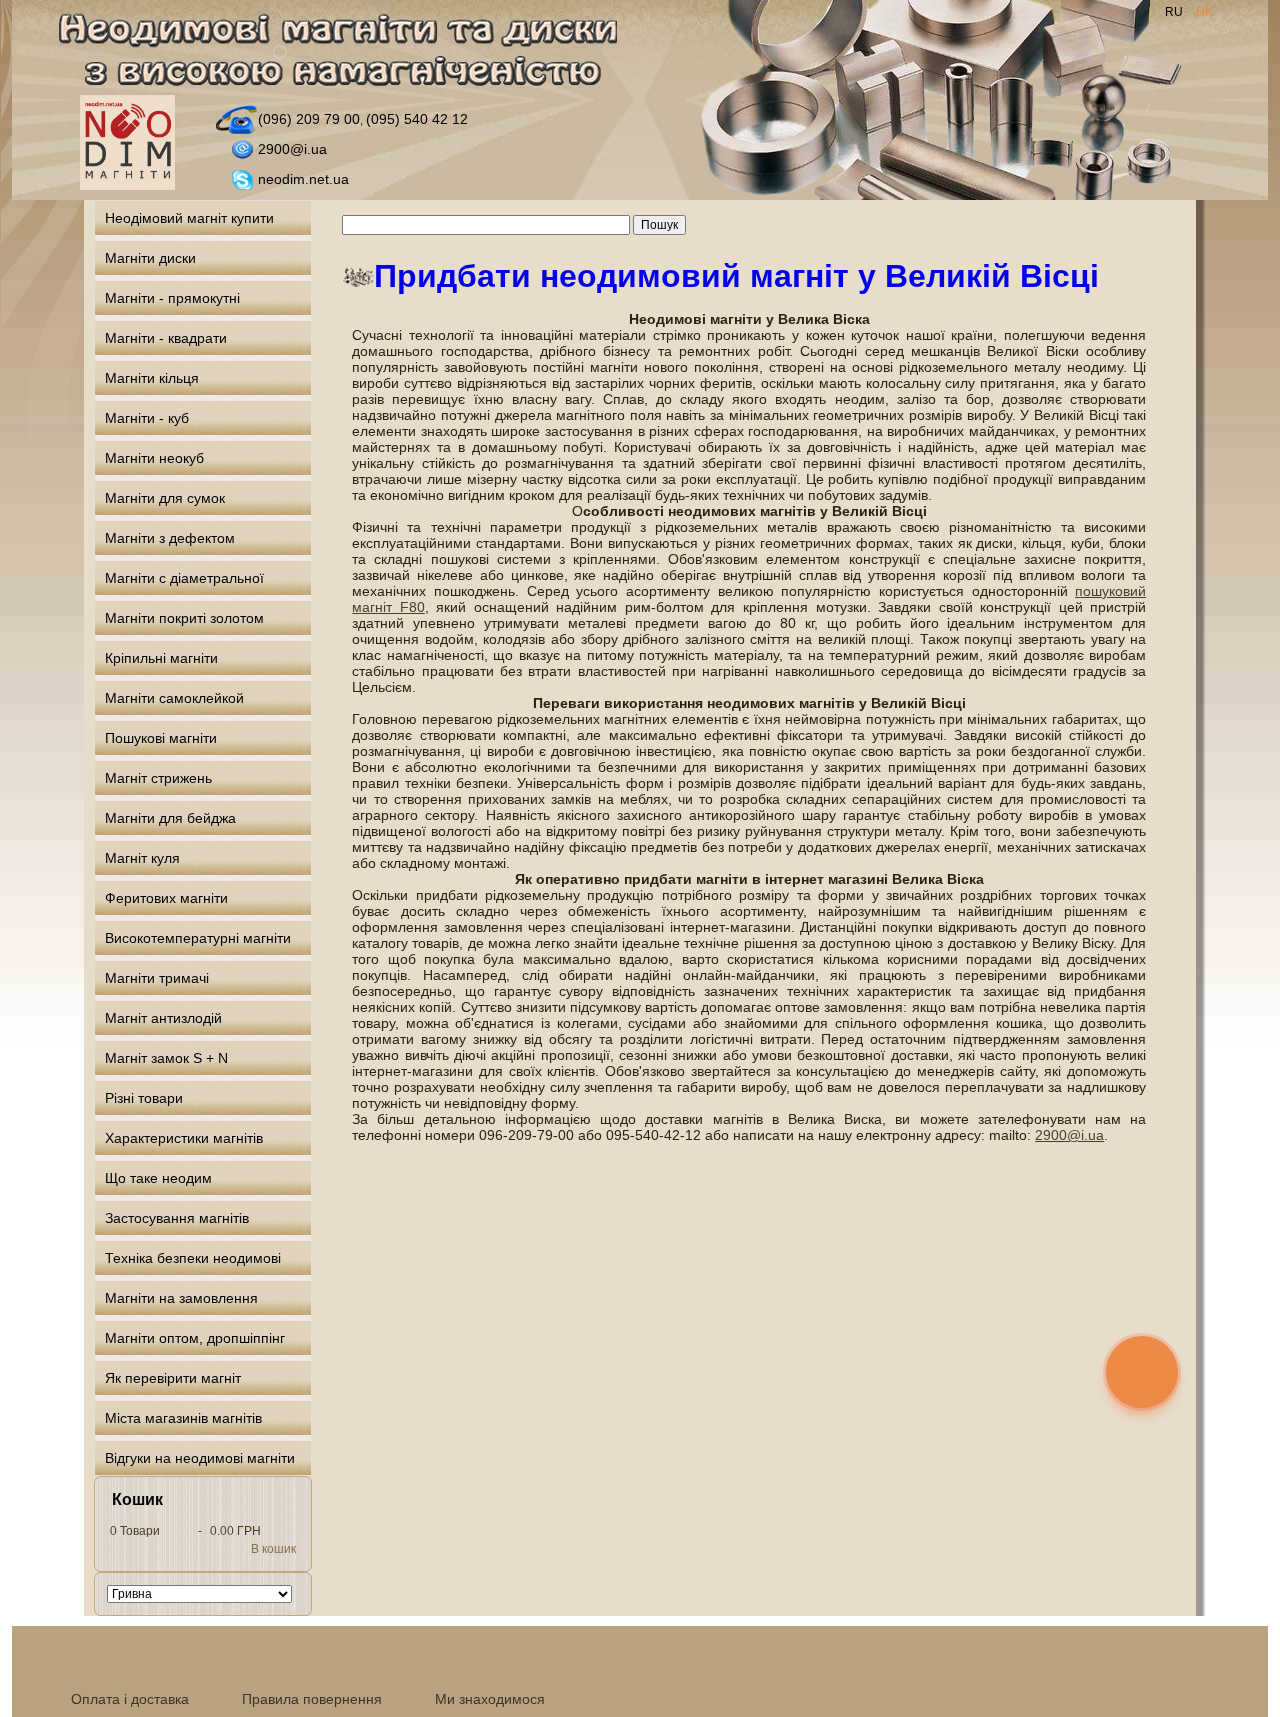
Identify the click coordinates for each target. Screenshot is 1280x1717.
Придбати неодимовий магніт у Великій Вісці (736, 276)
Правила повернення (312, 1699)
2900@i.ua (292, 149)
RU (1175, 12)
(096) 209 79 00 (309, 119)
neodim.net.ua (303, 179)
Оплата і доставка (130, 1699)
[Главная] (349, 53)
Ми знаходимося (490, 1699)
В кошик (273, 1549)
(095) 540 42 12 (417, 119)
